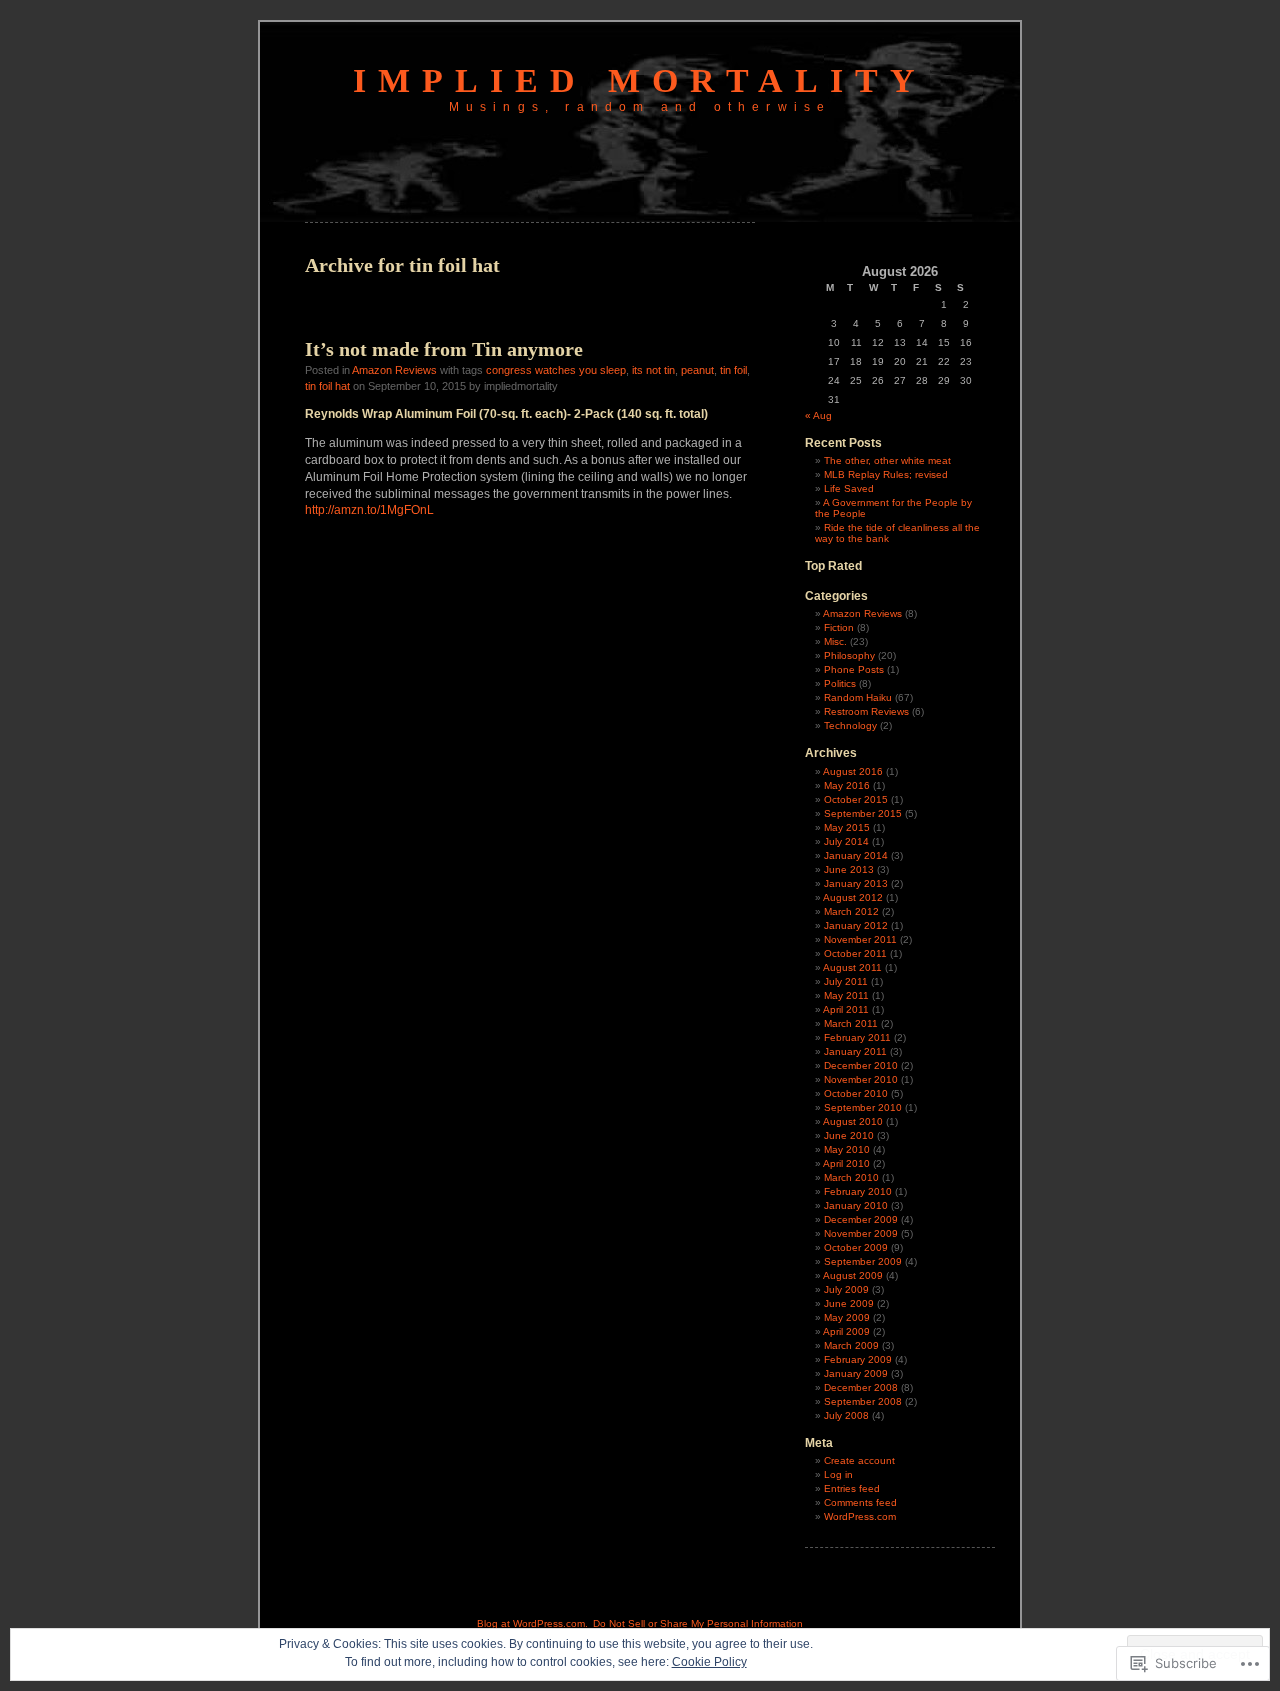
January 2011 (855, 1051)
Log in (838, 1474)
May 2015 (847, 827)
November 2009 (861, 1233)
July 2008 (846, 1415)
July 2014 (846, 841)
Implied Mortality (640, 80)
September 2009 (863, 1261)
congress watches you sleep (556, 370)
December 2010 (861, 1065)
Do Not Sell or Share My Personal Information (698, 1623)
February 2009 (858, 1359)
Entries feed (852, 1488)
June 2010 (849, 1135)
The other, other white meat (887, 460)
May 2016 (847, 785)
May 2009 (847, 1317)
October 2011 (855, 953)
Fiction (839, 627)
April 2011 (846, 1009)
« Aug (818, 415)
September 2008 (863, 1401)
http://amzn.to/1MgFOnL (369, 510)
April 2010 (846, 1163)
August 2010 (853, 1121)
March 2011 (851, 1023)
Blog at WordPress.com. (532, 1623)
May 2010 (847, 1149)
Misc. (835, 641)
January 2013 (856, 883)
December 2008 (861, 1387)
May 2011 (846, 995)
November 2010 (861, 1079)
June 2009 (849, 1303)
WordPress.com (860, 1516)
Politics (840, 683)
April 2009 (846, 1331)
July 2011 (846, 981)
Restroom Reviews (866, 711)
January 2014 (856, 855)
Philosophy (849, 655)
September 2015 (863, 813)
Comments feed (860, 1502)
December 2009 (861, 1219)
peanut (697, 370)
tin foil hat (327, 386)
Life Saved (849, 488)
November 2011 (860, 939)
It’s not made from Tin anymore (444, 349)
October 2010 (856, 1093)
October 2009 (856, 1247)
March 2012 (851, 911)
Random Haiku (858, 697)
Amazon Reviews (394, 370)
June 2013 (849, 869)
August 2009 (853, 1275)
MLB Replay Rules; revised (886, 474)
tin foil (733, 370)
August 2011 (852, 967)
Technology (850, 725)
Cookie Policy (709, 1662)
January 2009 (856, 1373)
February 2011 (857, 1037)
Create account (859, 1460)
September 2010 (863, 1107)
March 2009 (851, 1345)
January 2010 (856, 1205)
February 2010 (858, 1191)
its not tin (653, 370)
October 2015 (856, 799)
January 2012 (856, 925)
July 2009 (846, 1289)
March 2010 (851, 1177)
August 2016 (853, 771)
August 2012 (853, 897)
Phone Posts (854, 669)
